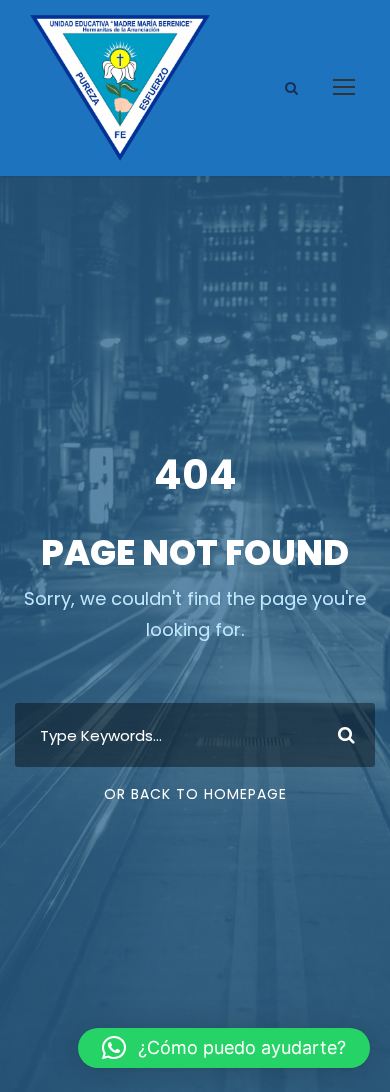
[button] (224, 1048)
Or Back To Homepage (195, 794)
